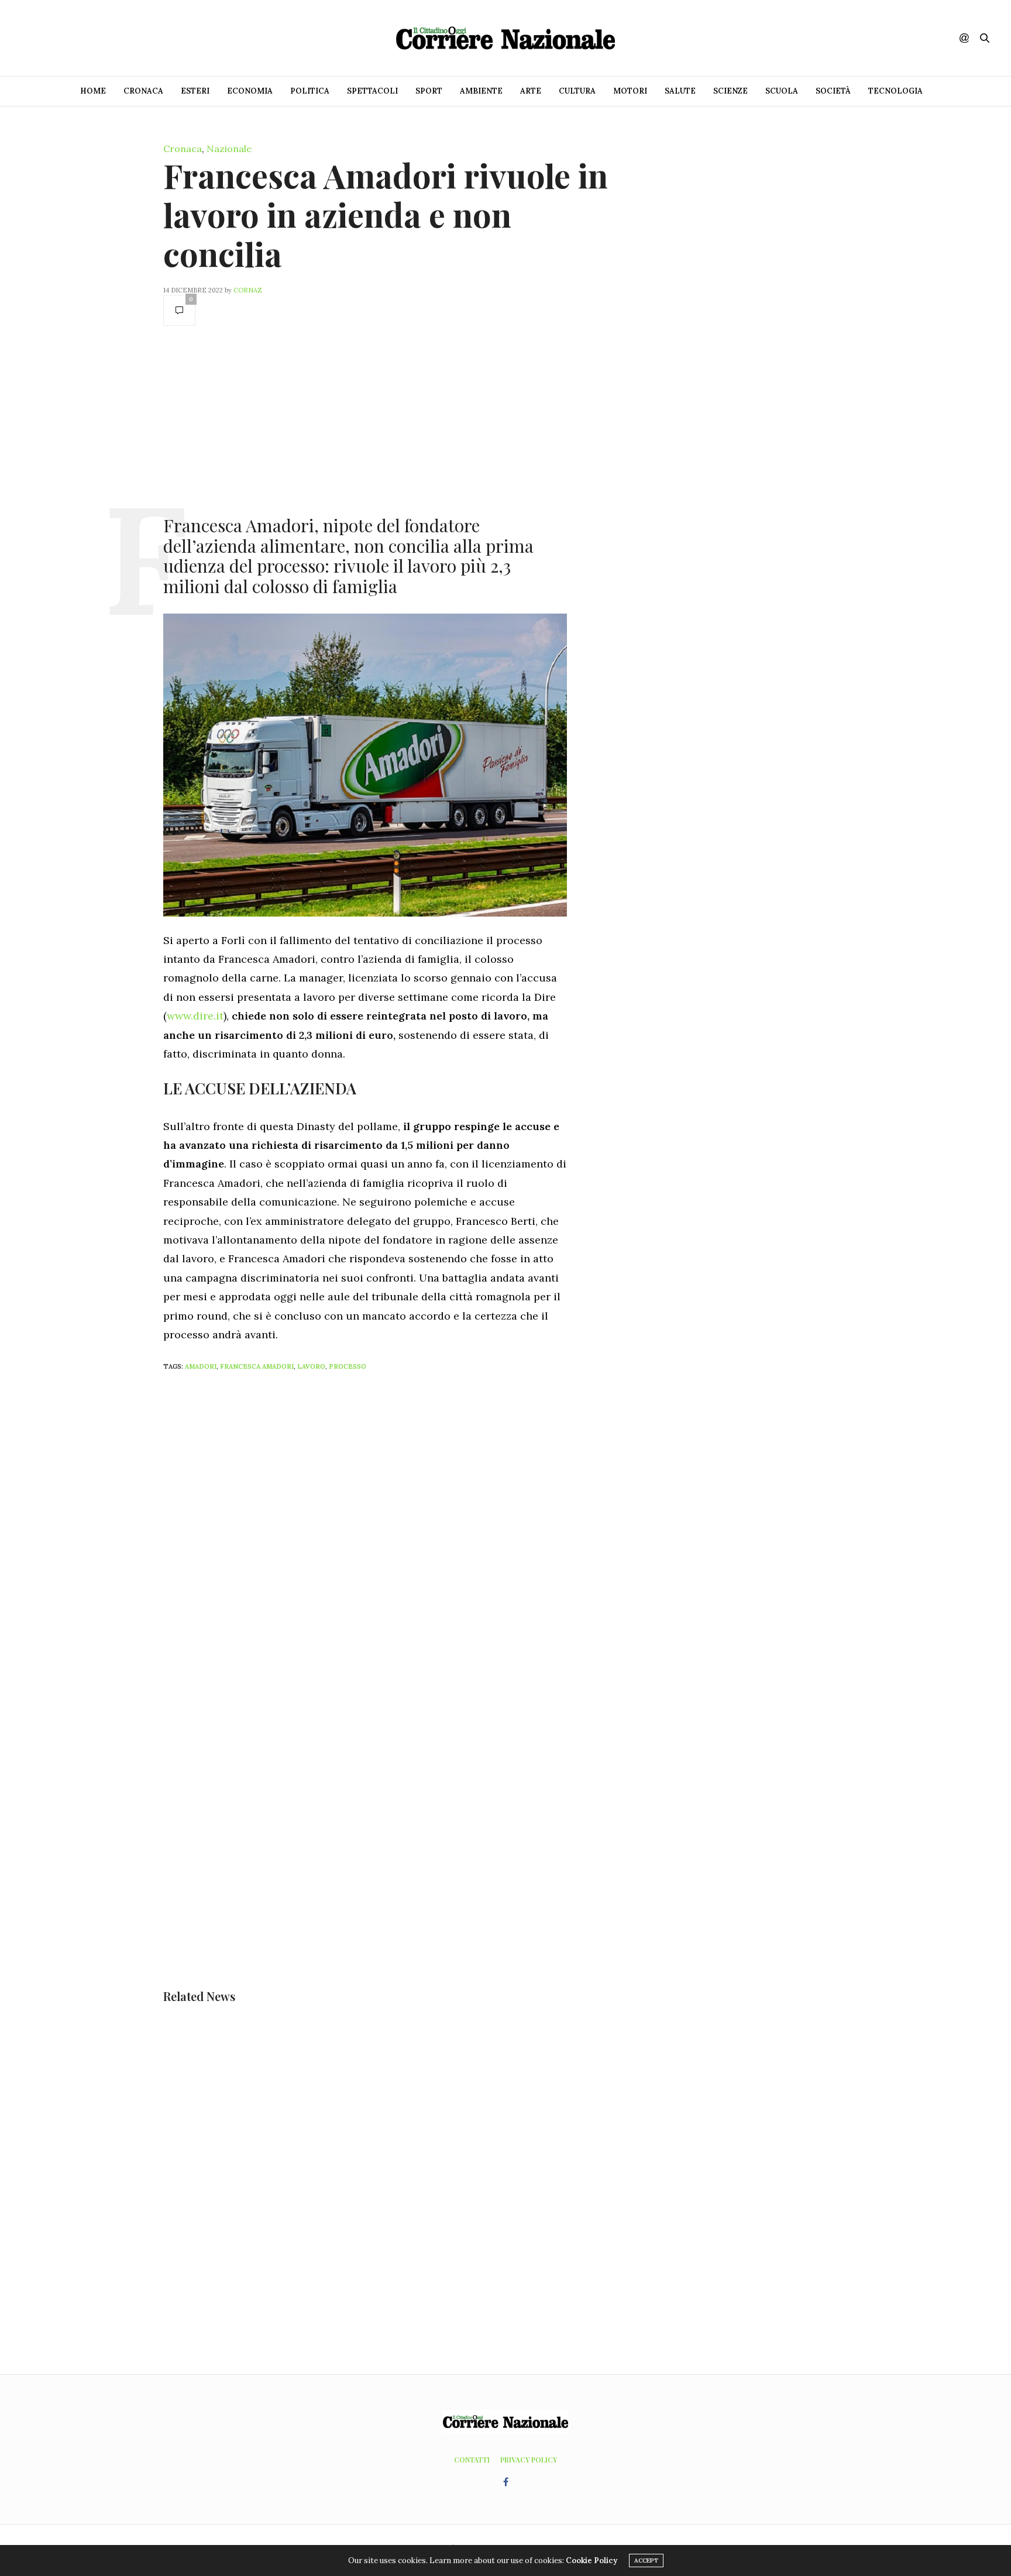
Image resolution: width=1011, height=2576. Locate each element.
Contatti (472, 2460)
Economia (250, 91)
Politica (310, 91)
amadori (201, 1366)
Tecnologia (895, 91)
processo (348, 1366)
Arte (531, 91)
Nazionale (229, 149)
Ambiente (481, 91)
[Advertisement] (365, 419)
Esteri (195, 91)
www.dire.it (195, 1016)
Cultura (577, 91)
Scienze (730, 91)
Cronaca (143, 91)
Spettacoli (372, 91)
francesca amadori (257, 1366)
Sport (429, 91)
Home (93, 91)
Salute (680, 91)
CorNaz (248, 290)
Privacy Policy (529, 2460)
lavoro (311, 1366)
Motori (630, 91)
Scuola (782, 91)
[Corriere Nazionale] (505, 38)
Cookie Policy (592, 2560)
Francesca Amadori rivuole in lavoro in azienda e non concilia (386, 214)
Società (833, 91)
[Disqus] (388, 1535)
